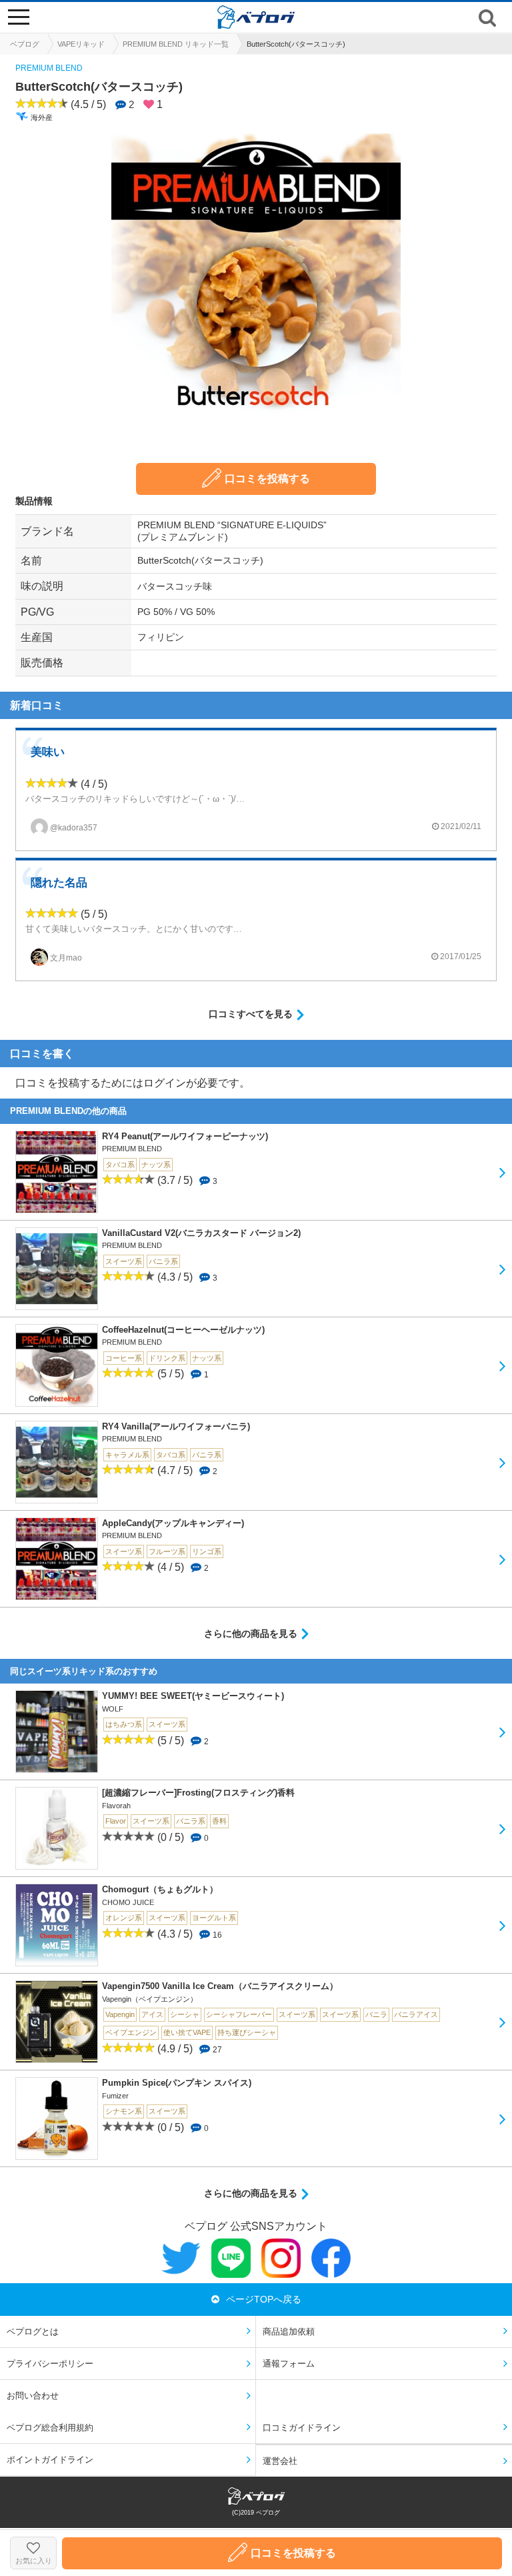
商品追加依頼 (289, 2332)
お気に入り (34, 2561)
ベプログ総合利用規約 (50, 2428)
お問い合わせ (33, 2396)
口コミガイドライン (302, 2428)
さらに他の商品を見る (251, 1634)
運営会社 (280, 2461)
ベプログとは (33, 2332)
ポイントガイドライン (50, 2460)
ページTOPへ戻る (264, 2299)
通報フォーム (289, 2364)
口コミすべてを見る (251, 1014)
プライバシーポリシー (50, 2364)
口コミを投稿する (267, 479)
